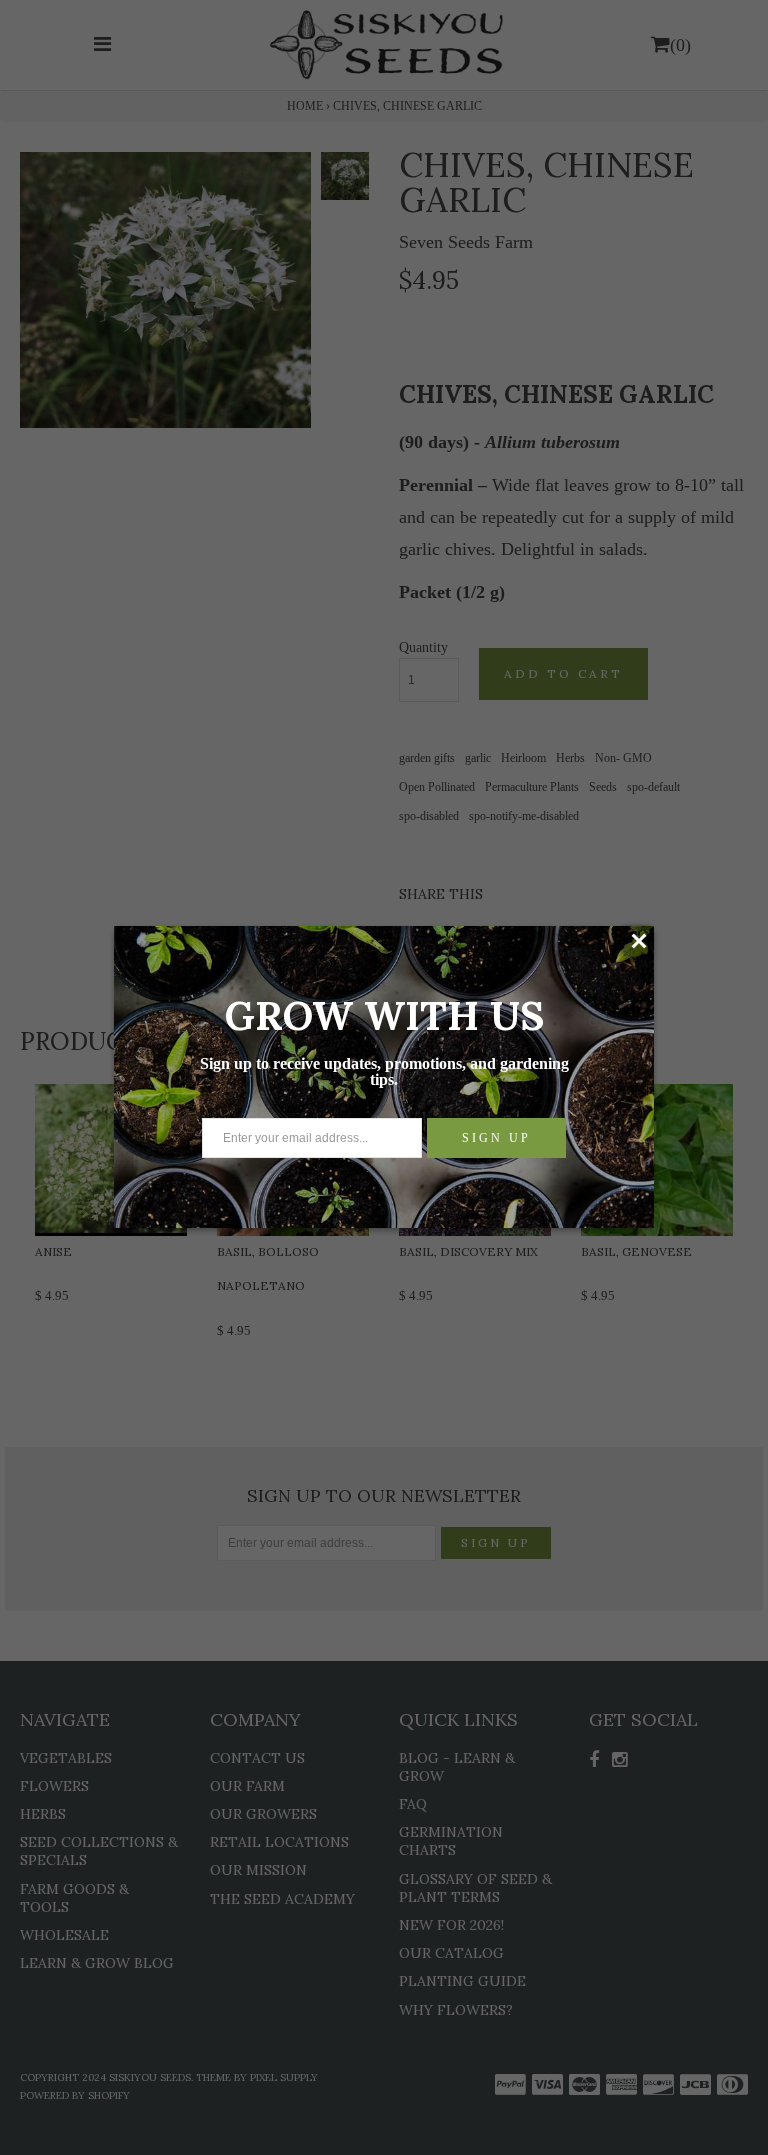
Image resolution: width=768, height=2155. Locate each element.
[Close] (638, 941)
